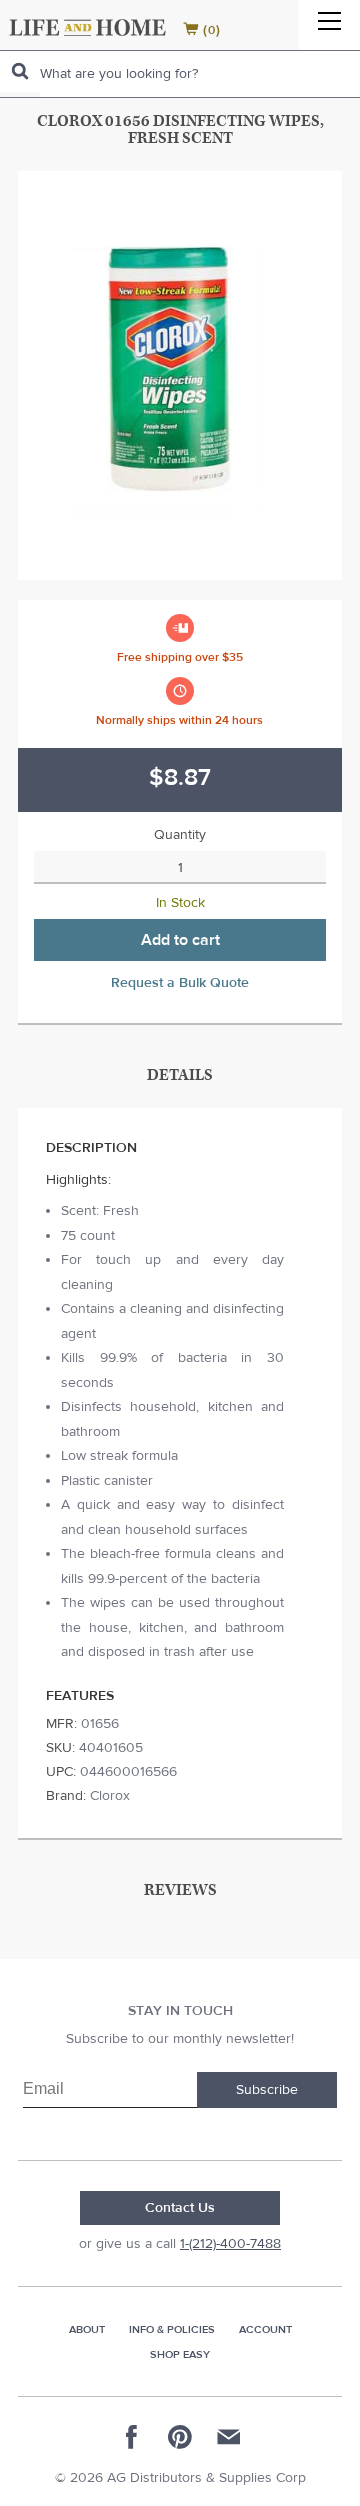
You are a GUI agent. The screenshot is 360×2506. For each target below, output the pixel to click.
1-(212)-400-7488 (230, 2244)
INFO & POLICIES (172, 2329)
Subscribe (267, 2090)
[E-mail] (228, 2437)
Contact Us (180, 2208)
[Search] (20, 71)
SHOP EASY (180, 2354)
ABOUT (87, 2329)
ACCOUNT (265, 2329)
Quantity (180, 835)
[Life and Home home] (87, 27)
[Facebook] (132, 2437)
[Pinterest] (180, 2437)
